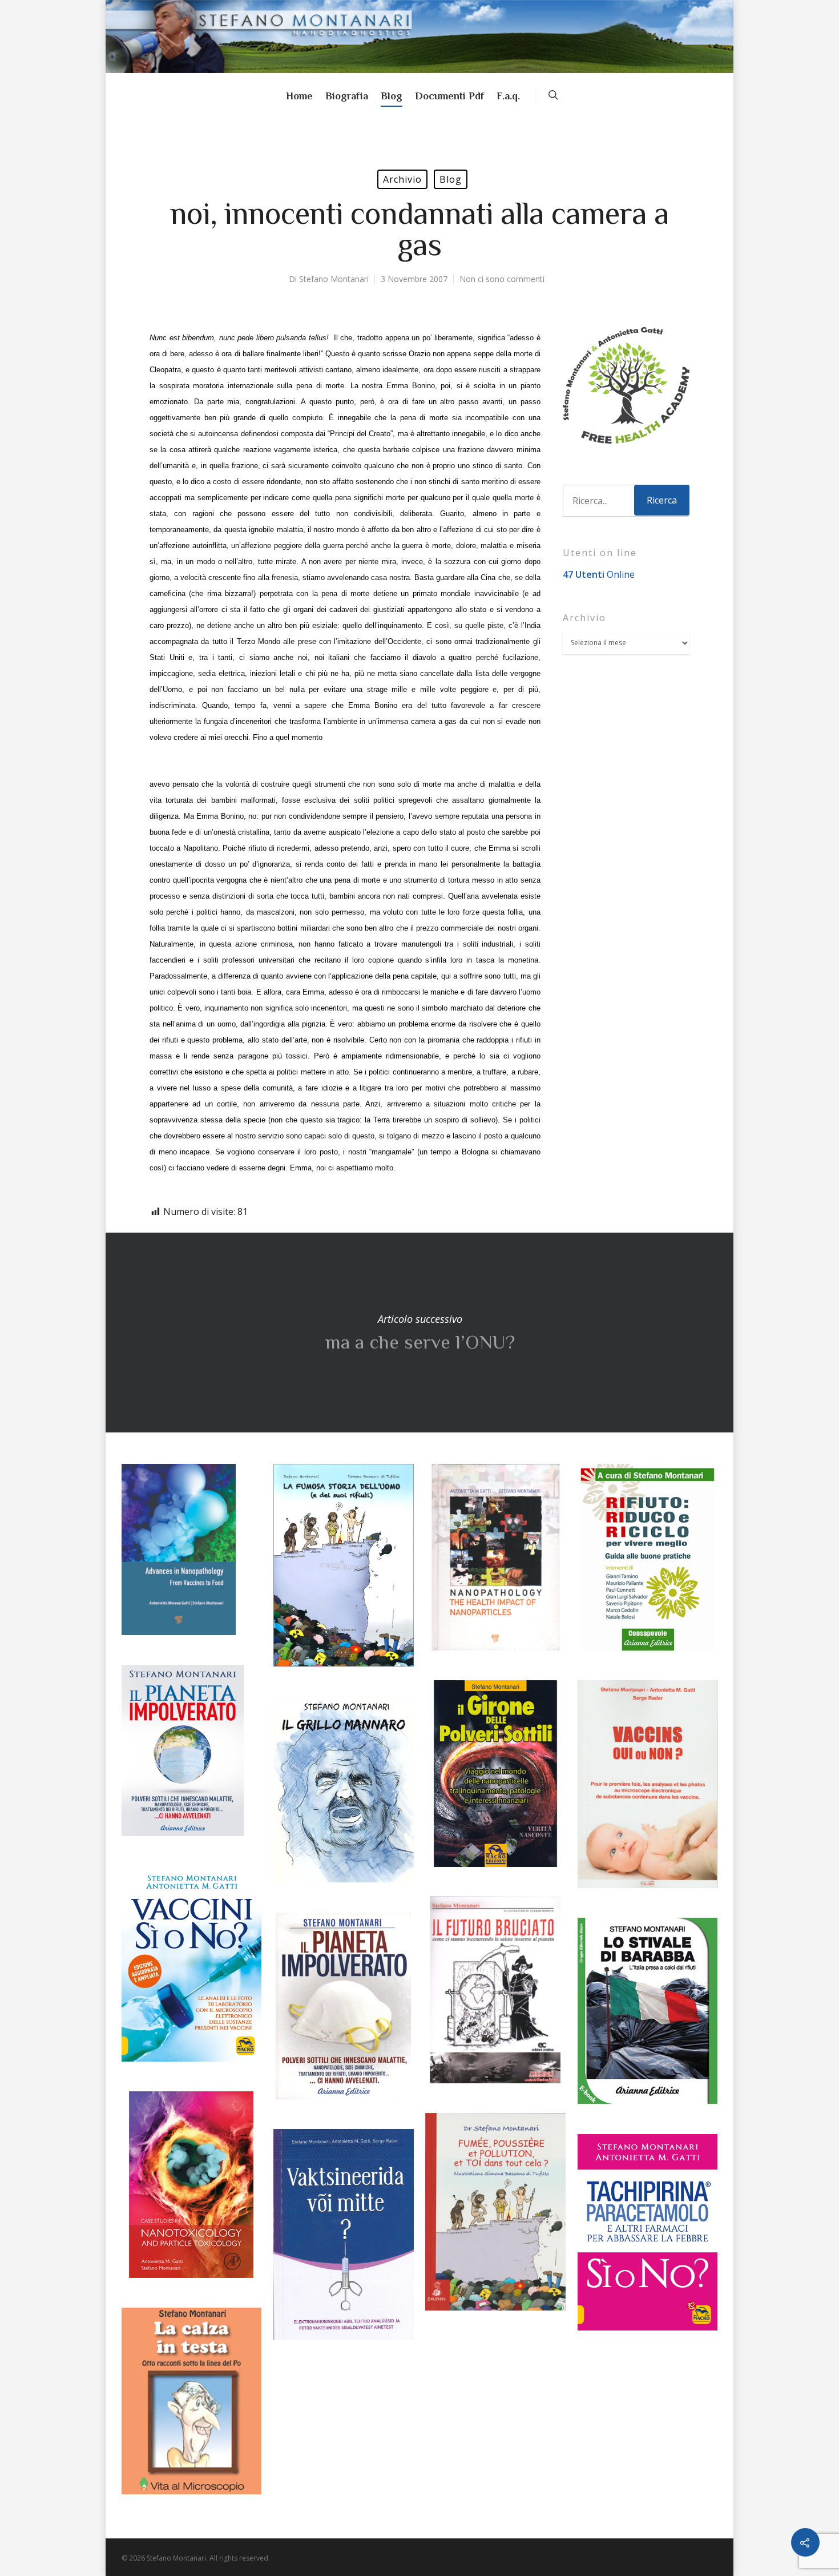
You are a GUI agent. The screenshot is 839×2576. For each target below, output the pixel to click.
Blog (392, 96)
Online (599, 574)
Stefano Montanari (334, 279)
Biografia (347, 96)
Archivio (402, 179)
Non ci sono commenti (502, 279)
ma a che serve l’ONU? (419, 1333)
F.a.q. (508, 96)
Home (299, 96)
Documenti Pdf (449, 96)
